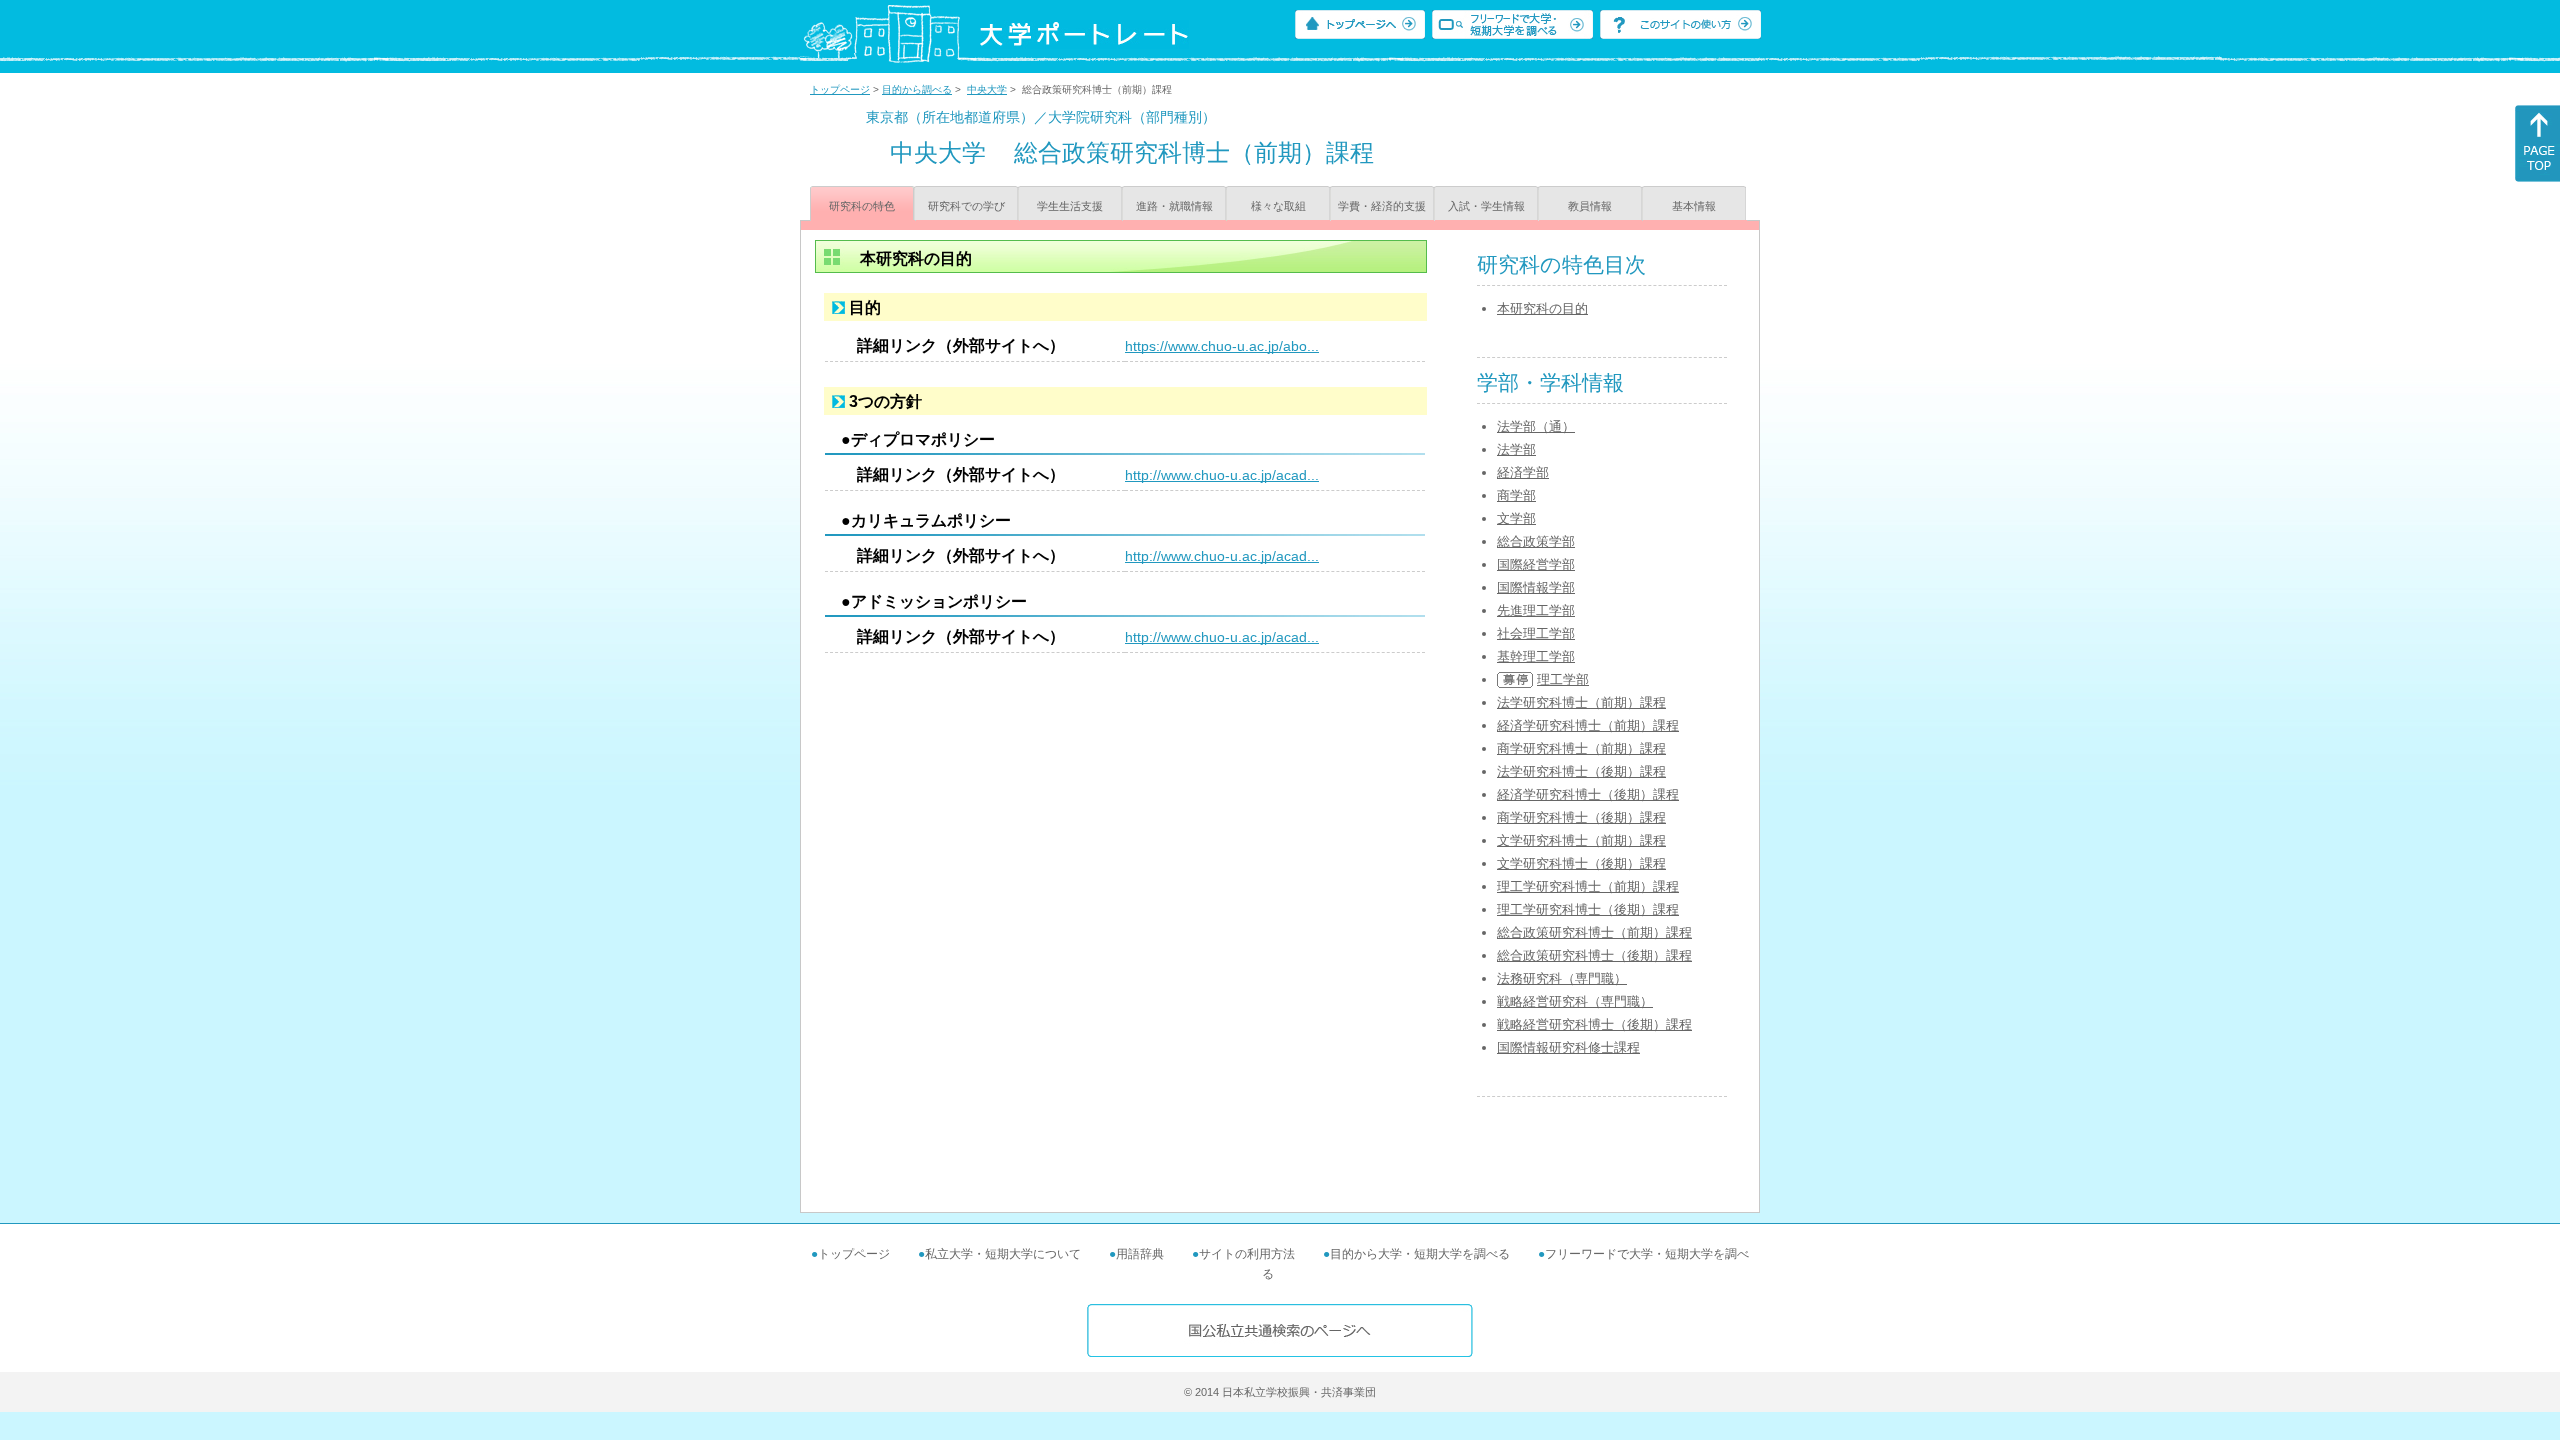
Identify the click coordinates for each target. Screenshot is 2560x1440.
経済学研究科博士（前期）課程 (1588, 725)
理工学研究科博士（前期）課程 (1588, 886)
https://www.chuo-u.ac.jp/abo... (1222, 346)
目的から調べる (917, 89)
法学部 (1516, 449)
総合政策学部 (1536, 541)
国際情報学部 (1536, 587)
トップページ (840, 89)
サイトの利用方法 (1247, 1254)
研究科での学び (966, 206)
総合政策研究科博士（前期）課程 (1594, 932)
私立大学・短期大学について (1003, 1254)
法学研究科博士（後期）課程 (1581, 771)
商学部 (1516, 495)
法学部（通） (1536, 426)
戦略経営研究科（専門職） (1575, 1001)
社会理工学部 (1536, 633)
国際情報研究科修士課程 (1568, 1047)
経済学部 (1523, 472)
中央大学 (987, 89)
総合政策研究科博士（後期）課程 (1594, 955)
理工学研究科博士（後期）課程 (1588, 909)
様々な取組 (1278, 206)
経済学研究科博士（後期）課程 (1588, 794)
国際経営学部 (1536, 564)
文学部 (1516, 518)
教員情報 (1590, 206)
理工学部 (1563, 679)
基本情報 (1694, 206)
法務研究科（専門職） (1562, 978)
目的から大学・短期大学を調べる (1420, 1254)
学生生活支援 (1070, 206)
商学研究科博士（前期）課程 (1581, 748)
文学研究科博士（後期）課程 (1581, 863)
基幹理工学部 (1536, 656)
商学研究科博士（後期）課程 (1581, 817)
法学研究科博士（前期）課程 (1581, 702)
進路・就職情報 (1174, 206)
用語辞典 (1140, 1254)
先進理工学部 (1536, 610)
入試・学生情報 (1486, 206)
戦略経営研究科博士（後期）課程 (1594, 1024)
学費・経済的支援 (1382, 206)
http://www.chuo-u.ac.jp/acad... (1222, 475)
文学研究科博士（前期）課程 (1581, 840)
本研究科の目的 (1542, 308)
